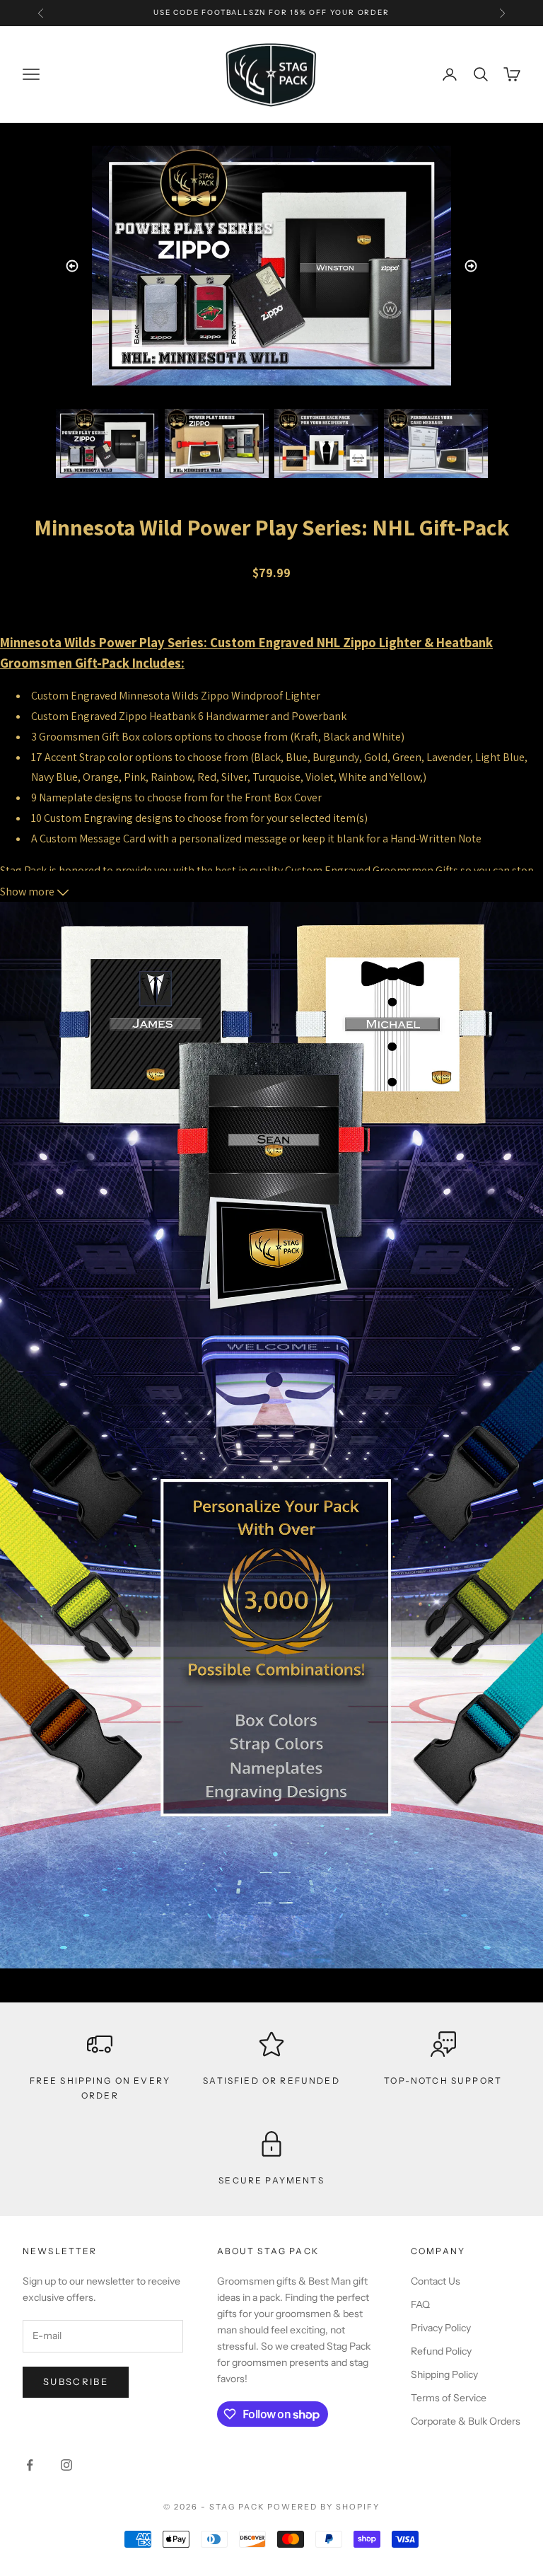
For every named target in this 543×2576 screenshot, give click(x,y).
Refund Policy (441, 2351)
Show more (28, 892)
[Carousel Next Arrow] (471, 266)
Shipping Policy (444, 2374)
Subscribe (76, 2381)
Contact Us (436, 2281)
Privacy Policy (441, 2328)
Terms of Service (449, 2398)
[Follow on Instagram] (66, 2465)
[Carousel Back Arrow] (72, 266)
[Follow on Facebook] (30, 2465)
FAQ (420, 2304)
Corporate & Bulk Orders (466, 2421)
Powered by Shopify (323, 2507)
